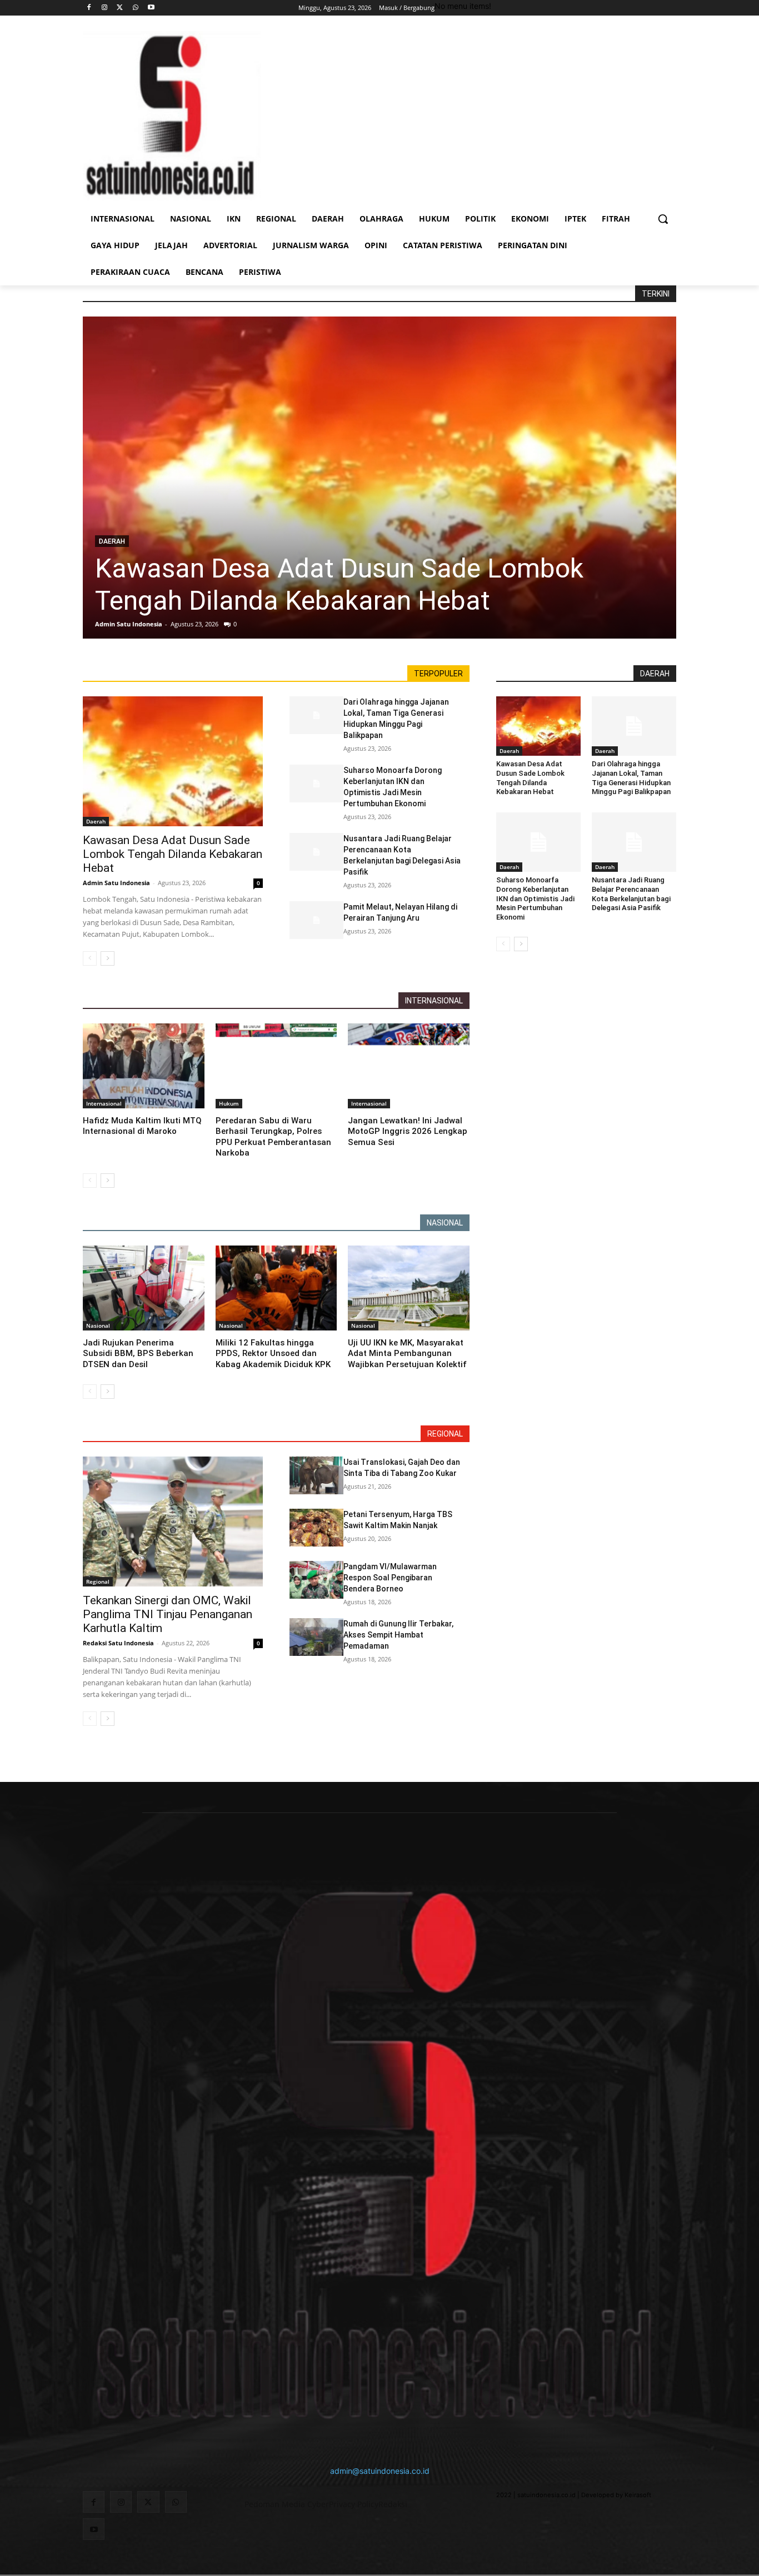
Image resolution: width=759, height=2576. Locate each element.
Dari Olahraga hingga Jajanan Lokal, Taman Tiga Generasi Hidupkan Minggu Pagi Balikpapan (631, 778)
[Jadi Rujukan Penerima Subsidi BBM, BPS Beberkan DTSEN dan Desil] (144, 1288)
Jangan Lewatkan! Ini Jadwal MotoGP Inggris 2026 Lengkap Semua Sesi (408, 1131)
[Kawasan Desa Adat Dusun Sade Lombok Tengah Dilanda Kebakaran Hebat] (379, 478)
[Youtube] (151, 8)
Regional (98, 1581)
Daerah (112, 541)
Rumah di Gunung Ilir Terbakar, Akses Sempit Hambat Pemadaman (398, 1635)
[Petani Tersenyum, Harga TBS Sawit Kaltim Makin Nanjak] (316, 1528)
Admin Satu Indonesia (129, 624)
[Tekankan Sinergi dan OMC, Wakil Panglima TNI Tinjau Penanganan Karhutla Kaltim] (173, 1521)
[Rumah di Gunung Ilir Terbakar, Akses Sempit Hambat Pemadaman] (316, 1637)
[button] (663, 219)
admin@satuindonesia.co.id (380, 2471)
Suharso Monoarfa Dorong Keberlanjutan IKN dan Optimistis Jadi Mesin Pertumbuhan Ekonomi (535, 899)
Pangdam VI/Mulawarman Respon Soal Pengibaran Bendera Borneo (390, 1578)
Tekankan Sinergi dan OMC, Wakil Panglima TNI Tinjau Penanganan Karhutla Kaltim (168, 1614)
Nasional (98, 1325)
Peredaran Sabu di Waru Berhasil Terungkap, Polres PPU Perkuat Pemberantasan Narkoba (273, 1137)
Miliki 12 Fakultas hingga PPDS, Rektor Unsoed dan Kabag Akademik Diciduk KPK (273, 1354)
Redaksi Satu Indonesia (118, 1643)
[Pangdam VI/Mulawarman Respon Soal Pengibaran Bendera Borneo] (316, 1580)
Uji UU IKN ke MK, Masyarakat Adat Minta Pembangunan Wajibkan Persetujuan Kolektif (407, 1354)
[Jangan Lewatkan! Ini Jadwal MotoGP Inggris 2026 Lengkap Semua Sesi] (409, 1066)
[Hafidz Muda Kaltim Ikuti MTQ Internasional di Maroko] (144, 1066)
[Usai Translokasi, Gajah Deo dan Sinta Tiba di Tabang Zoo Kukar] (316, 1475)
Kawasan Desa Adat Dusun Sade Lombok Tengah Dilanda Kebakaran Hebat (339, 584)
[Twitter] (120, 8)
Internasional (104, 1103)
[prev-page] (90, 958)
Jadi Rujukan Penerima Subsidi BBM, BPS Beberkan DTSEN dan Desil (138, 1354)
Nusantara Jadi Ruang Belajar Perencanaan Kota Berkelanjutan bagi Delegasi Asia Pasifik (631, 894)
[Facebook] (89, 8)
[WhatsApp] (135, 8)
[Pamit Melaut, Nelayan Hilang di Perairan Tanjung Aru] (316, 920)
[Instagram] (105, 8)
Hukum (229, 1103)
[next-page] (108, 958)
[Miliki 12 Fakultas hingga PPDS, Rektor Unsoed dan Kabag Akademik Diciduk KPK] (276, 1288)
